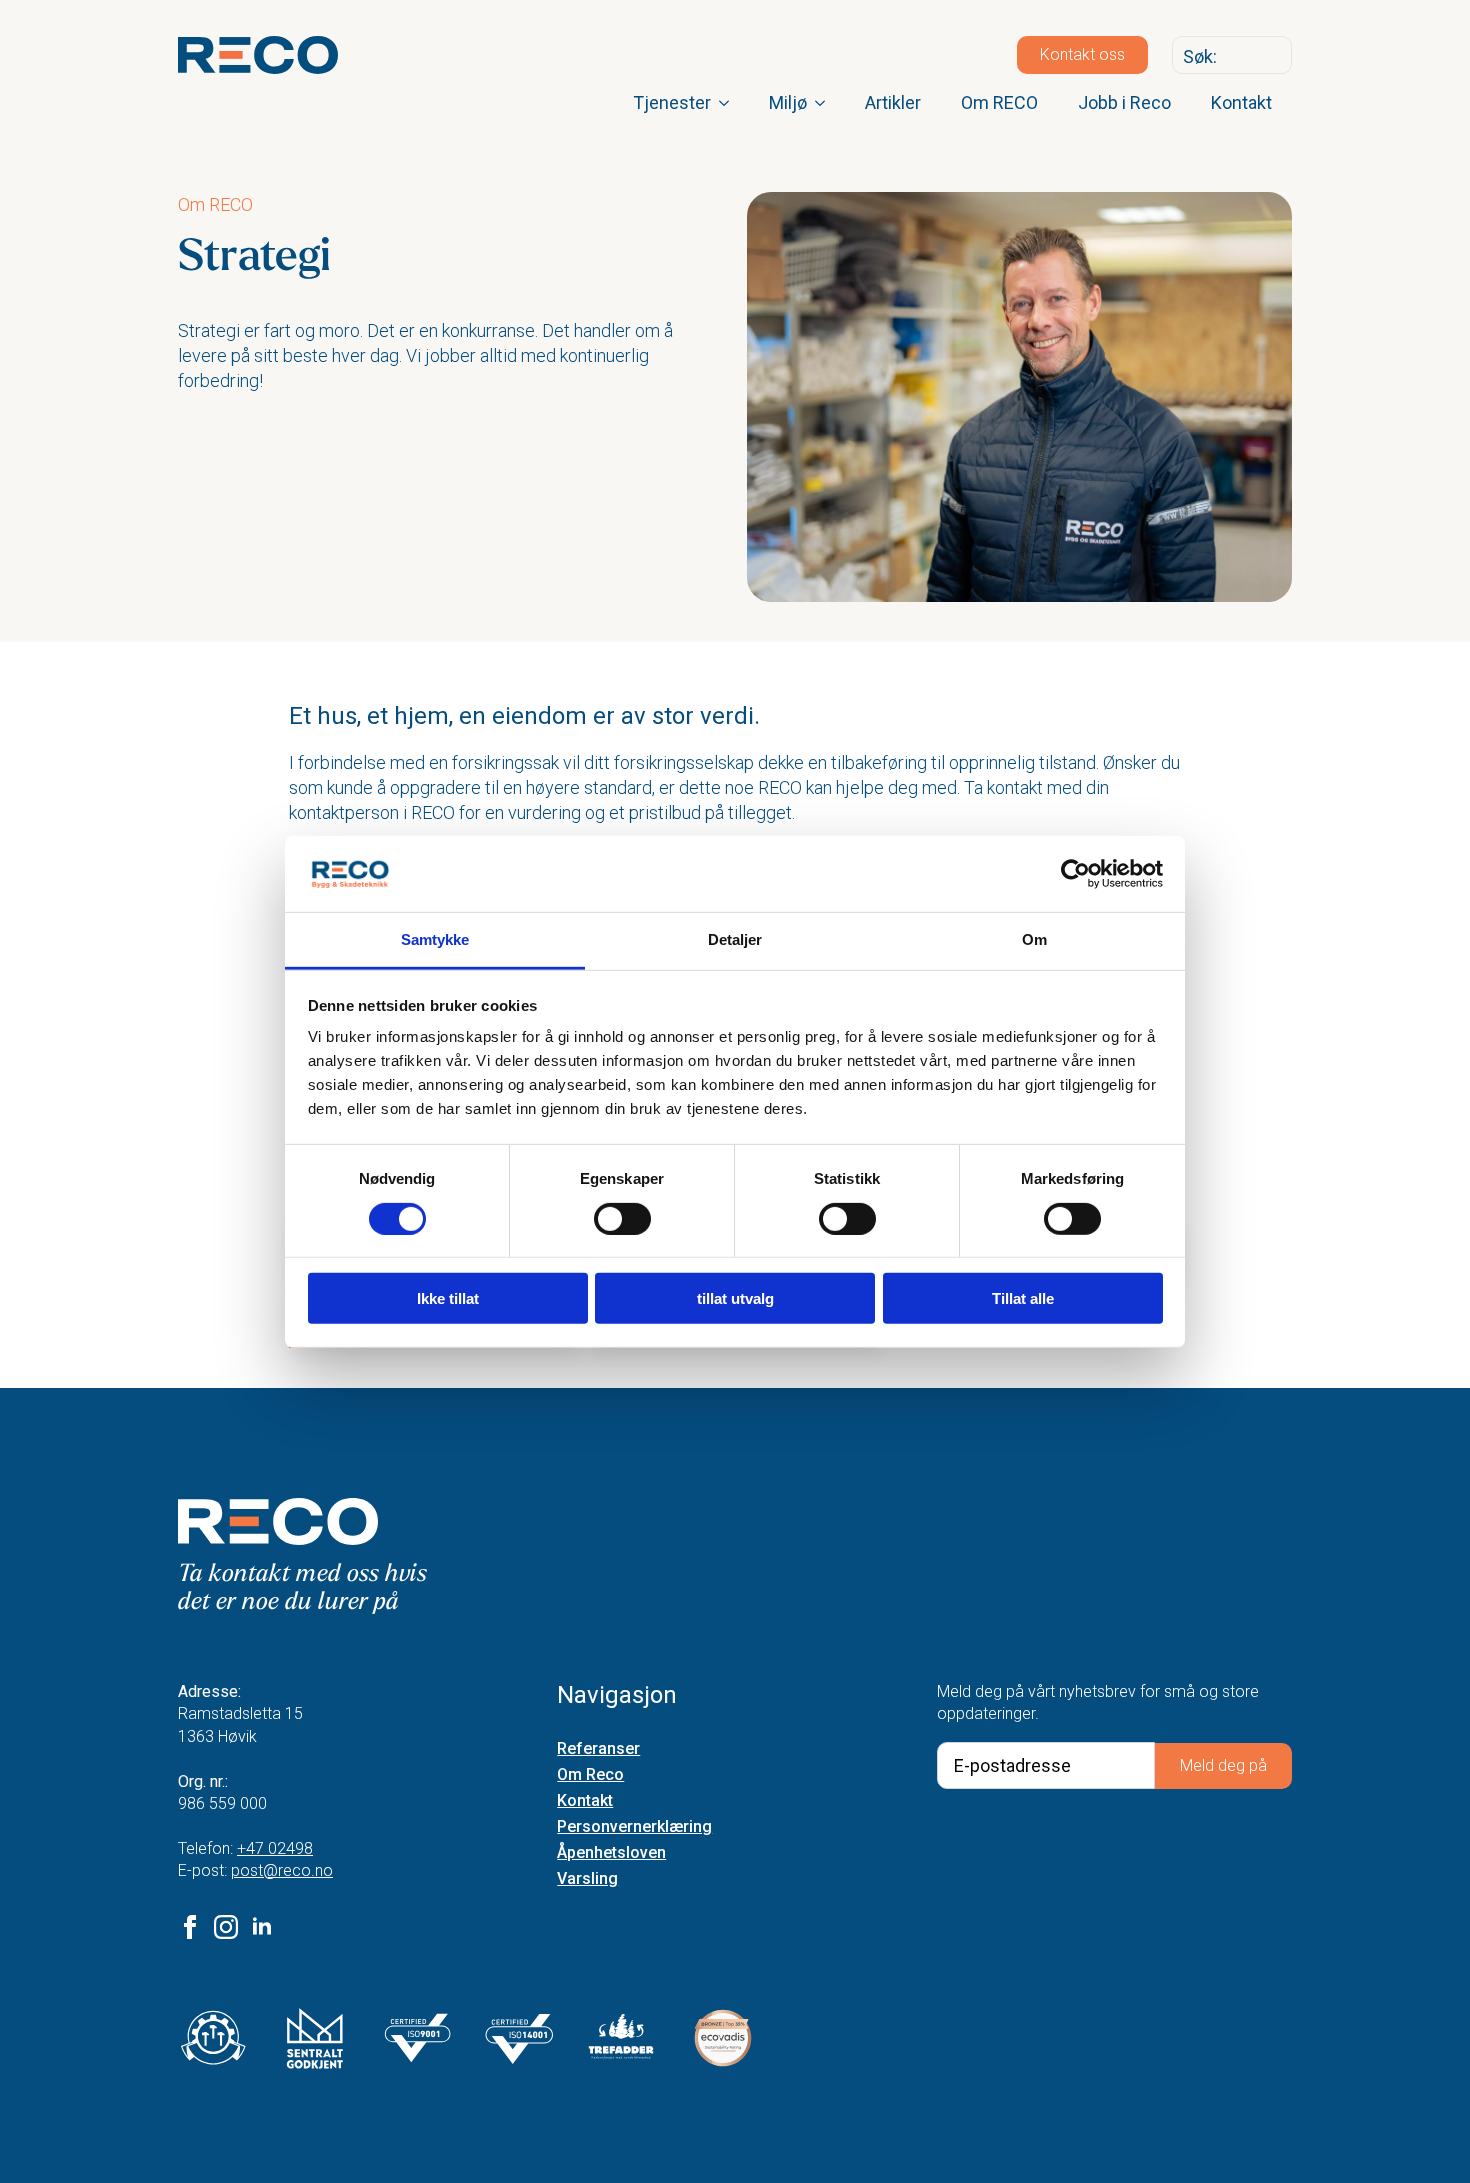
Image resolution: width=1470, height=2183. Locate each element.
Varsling (587, 1879)
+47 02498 (275, 1848)
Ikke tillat (448, 1298)
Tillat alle (1023, 1298)
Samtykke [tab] (435, 939)
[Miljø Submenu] (826, 103)
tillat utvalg (735, 1298)
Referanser (598, 1749)
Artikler (893, 102)
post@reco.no (282, 1870)
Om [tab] (1034, 939)
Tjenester (672, 102)
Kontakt (1241, 102)
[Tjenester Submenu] (730, 103)
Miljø (788, 102)
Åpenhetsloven (611, 1853)
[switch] (622, 1218)
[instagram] (226, 1927)
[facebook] (190, 1927)
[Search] (1272, 56)
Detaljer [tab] (735, 939)
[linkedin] (262, 1927)
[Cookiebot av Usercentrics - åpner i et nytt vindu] (1075, 874)
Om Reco (590, 1775)
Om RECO (999, 102)
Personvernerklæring (634, 1827)
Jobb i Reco (1124, 102)
